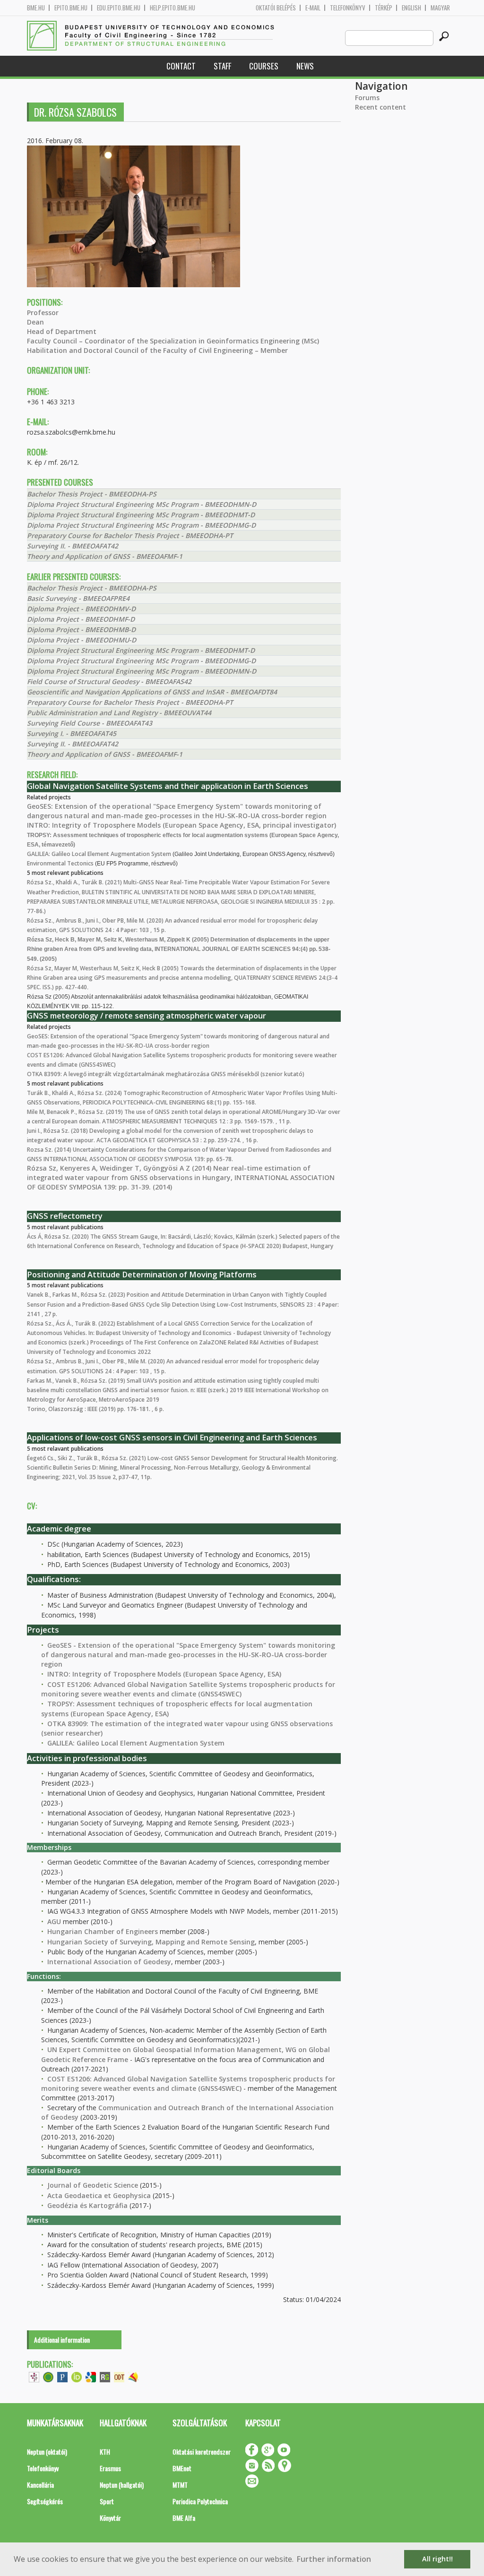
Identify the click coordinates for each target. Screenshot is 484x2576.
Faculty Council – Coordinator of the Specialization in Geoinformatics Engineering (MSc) (173, 341)
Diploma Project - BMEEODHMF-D (81, 619)
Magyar (440, 8)
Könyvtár (110, 2518)
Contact (181, 66)
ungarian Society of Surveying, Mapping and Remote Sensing (153, 1942)
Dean (35, 322)
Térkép (384, 8)
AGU (54, 1921)
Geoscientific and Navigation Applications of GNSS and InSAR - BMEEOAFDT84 (152, 692)
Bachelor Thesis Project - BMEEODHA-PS (92, 494)
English (411, 8)
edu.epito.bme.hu (119, 8)
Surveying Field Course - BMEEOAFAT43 (90, 723)
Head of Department (62, 331)
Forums (367, 98)
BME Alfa (184, 2518)
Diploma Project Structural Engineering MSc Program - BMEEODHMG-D (141, 525)
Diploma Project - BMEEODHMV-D (81, 609)
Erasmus (110, 2468)
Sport (107, 2501)
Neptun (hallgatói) (122, 2485)
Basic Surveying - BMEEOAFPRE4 (78, 598)
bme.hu (36, 8)
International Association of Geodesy (109, 1962)
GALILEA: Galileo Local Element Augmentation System (99, 854)
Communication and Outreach (149, 2108)
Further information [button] (334, 2559)
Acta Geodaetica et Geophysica (99, 2195)
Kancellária (40, 2485)
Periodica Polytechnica (200, 2501)
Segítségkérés (45, 2501)
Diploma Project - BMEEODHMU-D (82, 640)
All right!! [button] (437, 2559)
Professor (43, 312)
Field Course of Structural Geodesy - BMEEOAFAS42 (109, 681)
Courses (264, 66)
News (305, 66)
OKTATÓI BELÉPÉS (276, 8)
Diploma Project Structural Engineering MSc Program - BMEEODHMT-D (141, 515)
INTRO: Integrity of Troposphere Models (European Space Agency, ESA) (164, 1674)
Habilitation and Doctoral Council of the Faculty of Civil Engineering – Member (157, 350)
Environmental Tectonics (60, 863)
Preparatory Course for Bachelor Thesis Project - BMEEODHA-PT (130, 535)
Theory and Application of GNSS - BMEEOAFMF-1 (105, 556)
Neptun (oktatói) (47, 2452)
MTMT (180, 2485)
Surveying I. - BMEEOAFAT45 (72, 733)
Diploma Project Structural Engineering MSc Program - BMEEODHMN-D (142, 504)
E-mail (313, 8)
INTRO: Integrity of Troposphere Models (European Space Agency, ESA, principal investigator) (181, 825)
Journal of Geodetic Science (93, 2185)
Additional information (62, 2340)
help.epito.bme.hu (173, 8)
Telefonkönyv (348, 8)
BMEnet (182, 2468)
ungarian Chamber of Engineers (105, 1931)
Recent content (380, 107)
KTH (105, 2452)
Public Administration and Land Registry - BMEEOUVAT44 (119, 713)
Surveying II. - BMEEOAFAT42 (73, 546)
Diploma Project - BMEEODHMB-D (81, 629)
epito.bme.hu (71, 8)
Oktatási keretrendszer (202, 2452)
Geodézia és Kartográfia (87, 2205)
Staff (222, 66)
